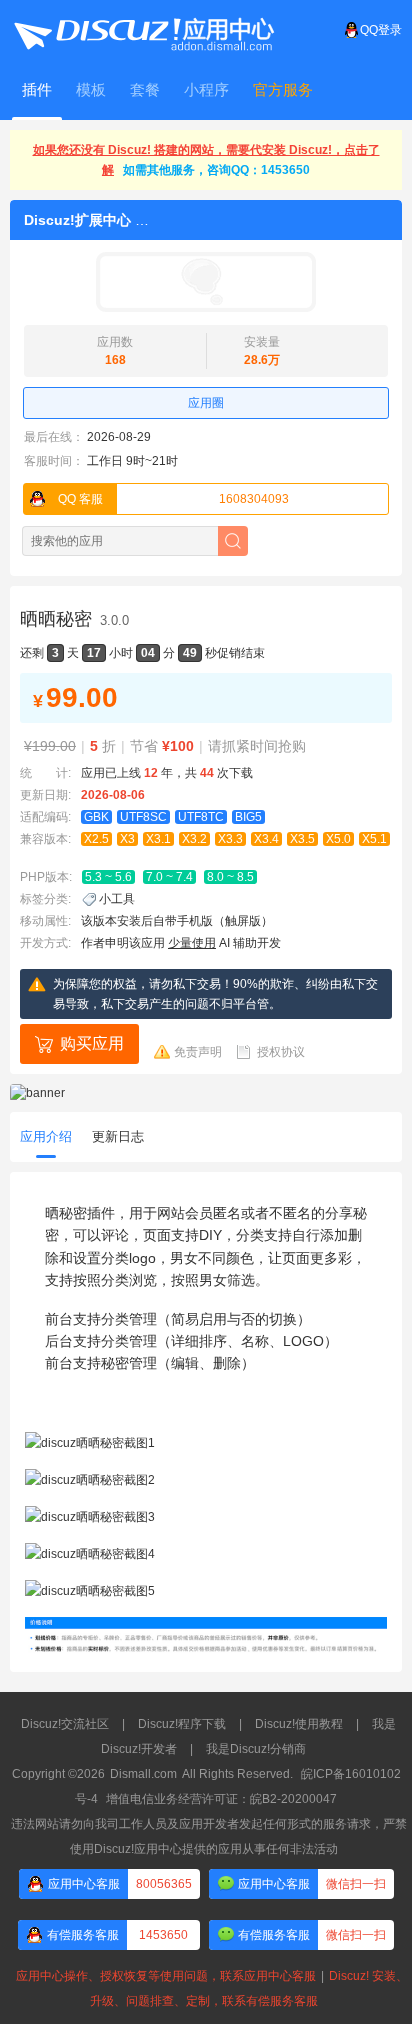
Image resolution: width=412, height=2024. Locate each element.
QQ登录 (381, 30)
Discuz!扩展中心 (77, 220)
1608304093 (173, 499)
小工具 (117, 899)
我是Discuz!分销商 (256, 1749)
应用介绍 (46, 1136)
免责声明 (198, 1052)
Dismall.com (143, 1774)
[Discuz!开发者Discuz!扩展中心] (206, 282)
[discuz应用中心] (143, 30)
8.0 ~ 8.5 (230, 877)
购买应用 (92, 1043)
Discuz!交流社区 (65, 1724)
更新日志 (118, 1136)
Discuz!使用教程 (299, 1724)
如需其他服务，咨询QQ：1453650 (216, 170)
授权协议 (281, 1052)
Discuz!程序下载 (182, 1724)
